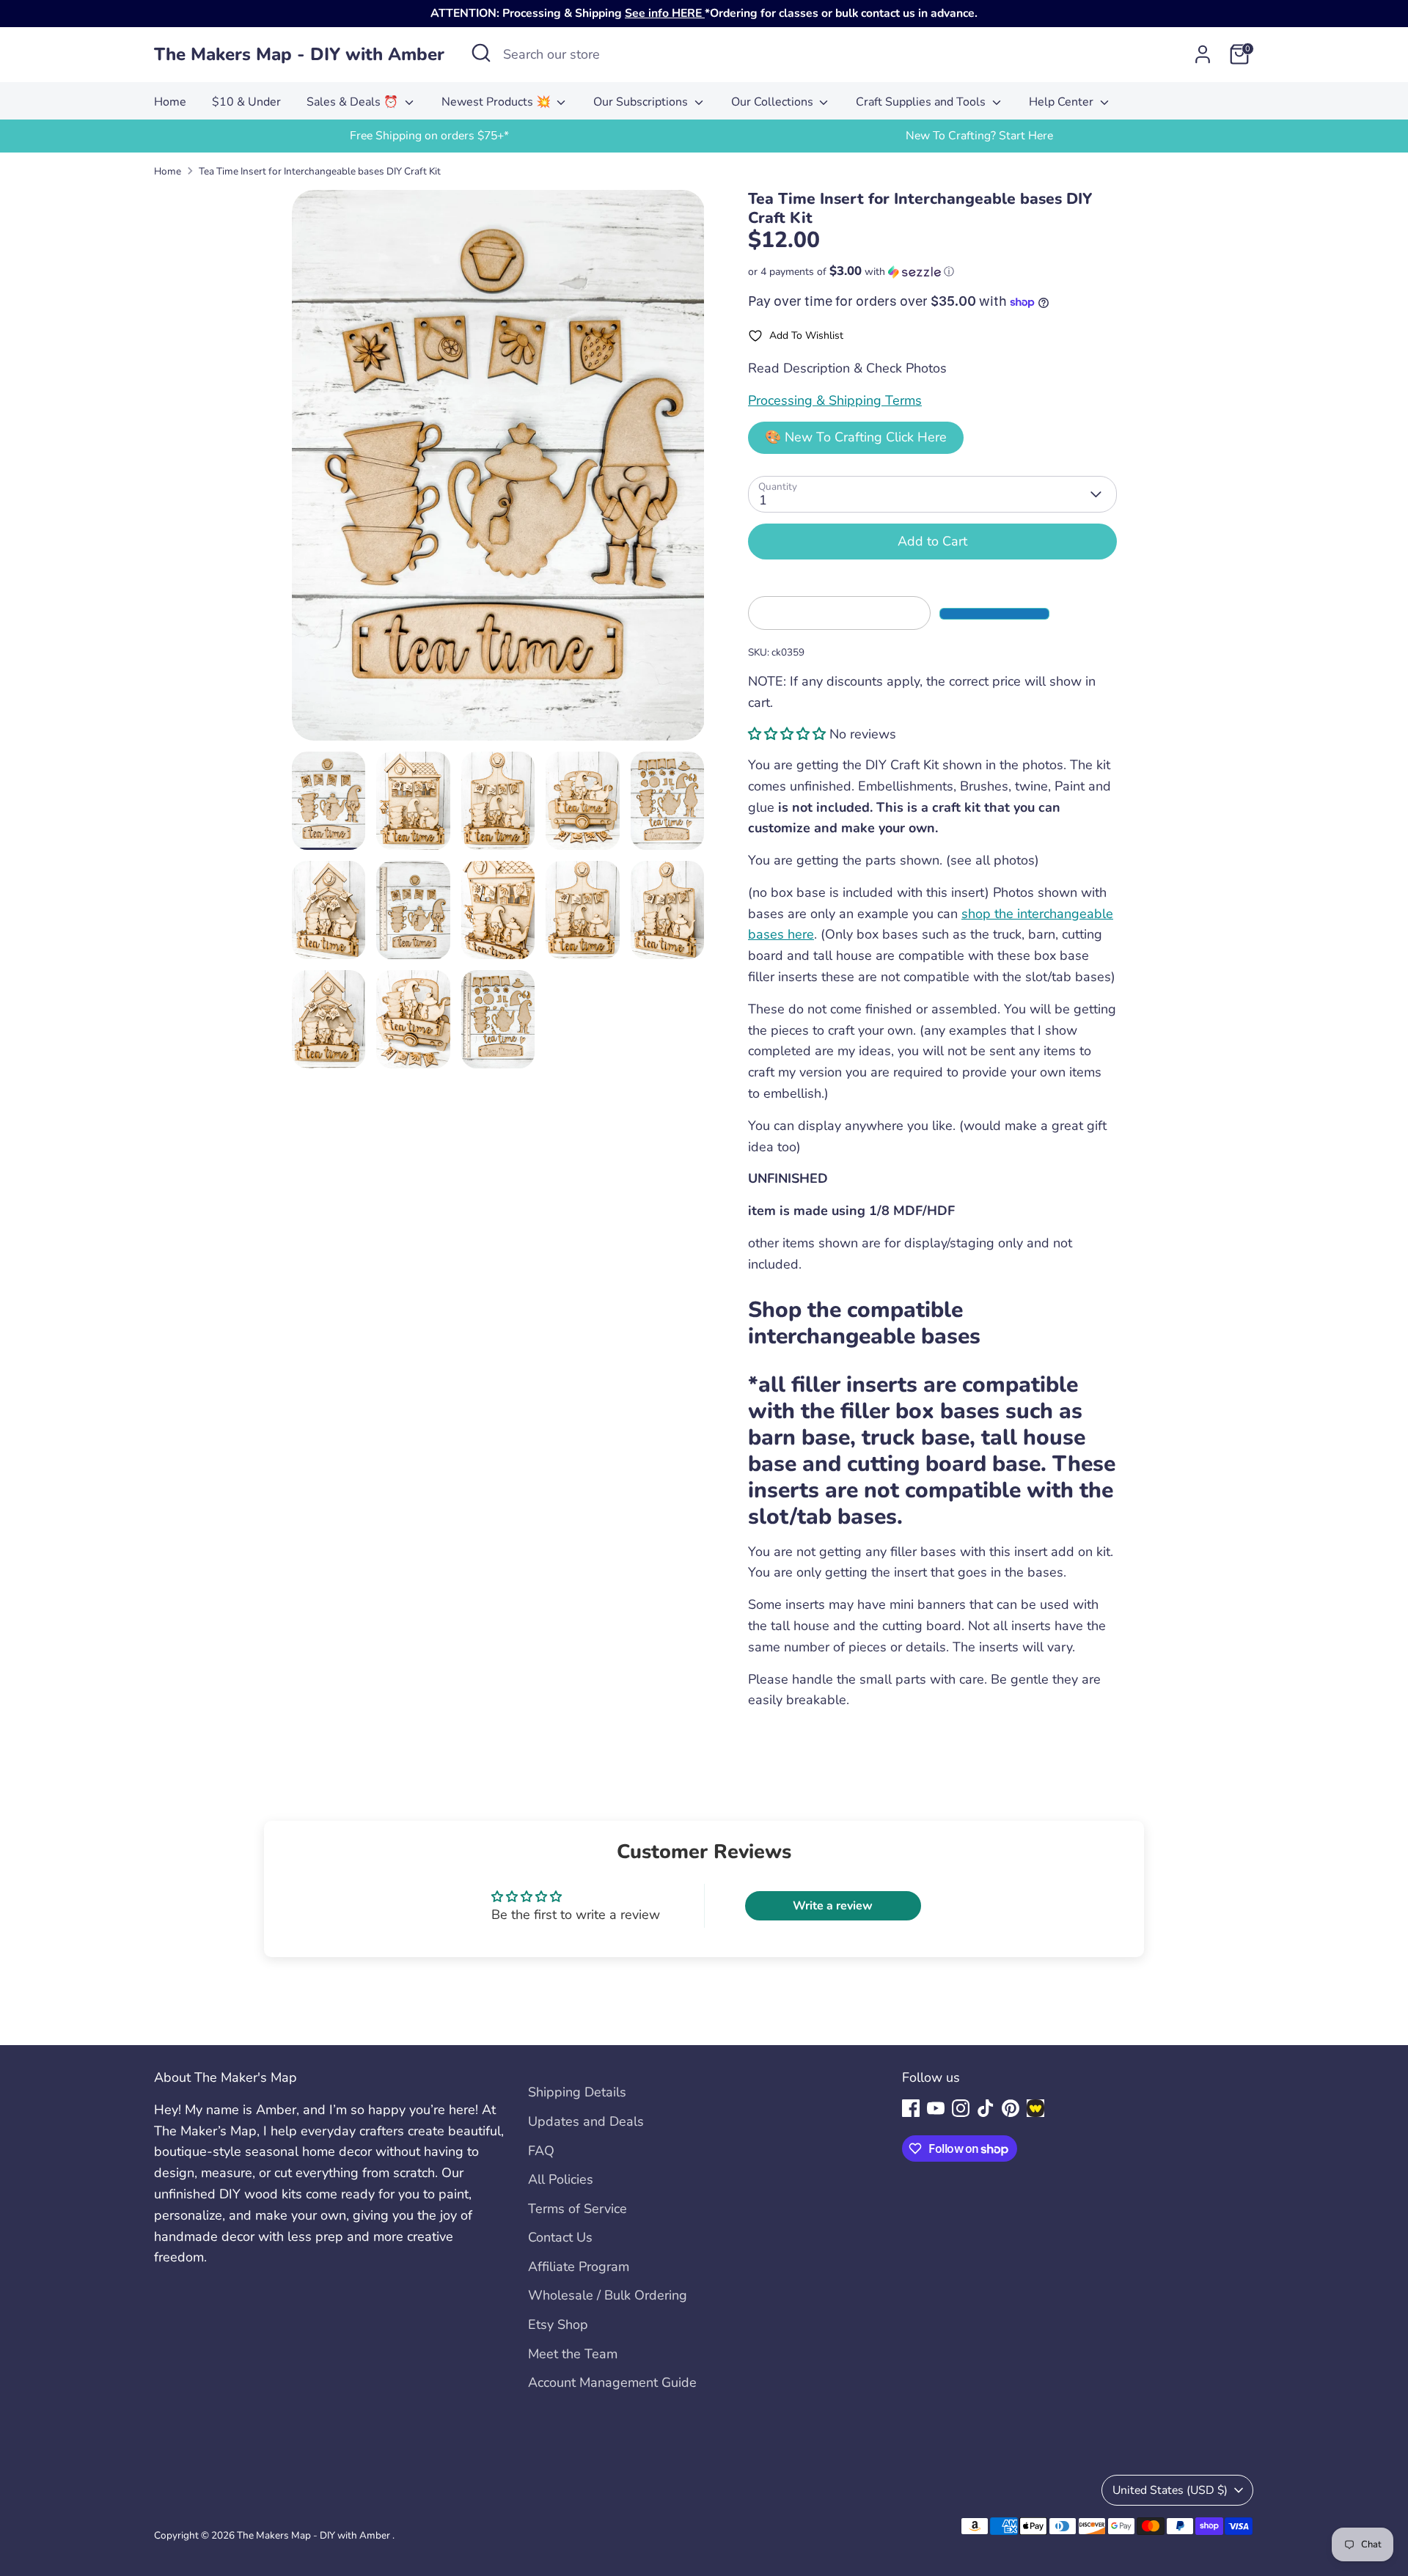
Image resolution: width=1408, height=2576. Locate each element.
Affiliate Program (579, 2267)
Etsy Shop (558, 2324)
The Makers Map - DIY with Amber (299, 55)
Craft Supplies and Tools (922, 102)
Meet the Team (573, 2354)
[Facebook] (911, 2108)
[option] (429, 136)
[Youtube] (936, 2108)
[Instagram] (961, 2108)
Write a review (833, 1906)
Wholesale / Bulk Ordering (608, 2295)
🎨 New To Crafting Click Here (856, 437)
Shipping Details (577, 2092)
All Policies (561, 2179)
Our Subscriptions (642, 102)
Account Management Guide (612, 2382)
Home (170, 102)
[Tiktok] (986, 2108)
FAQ (541, 2151)
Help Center (1063, 102)
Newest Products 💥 (498, 102)
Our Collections (774, 102)
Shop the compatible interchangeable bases (867, 1323)
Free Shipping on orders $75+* (429, 136)
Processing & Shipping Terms (835, 400)
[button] (932, 272)
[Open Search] (481, 53)
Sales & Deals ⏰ (354, 102)
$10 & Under (246, 102)
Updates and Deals (586, 2121)
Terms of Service (577, 2209)
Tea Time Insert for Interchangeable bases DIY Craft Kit (320, 171)
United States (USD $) (1170, 2490)
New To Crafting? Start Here (979, 136)
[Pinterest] (1011, 2108)
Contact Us (560, 2237)
